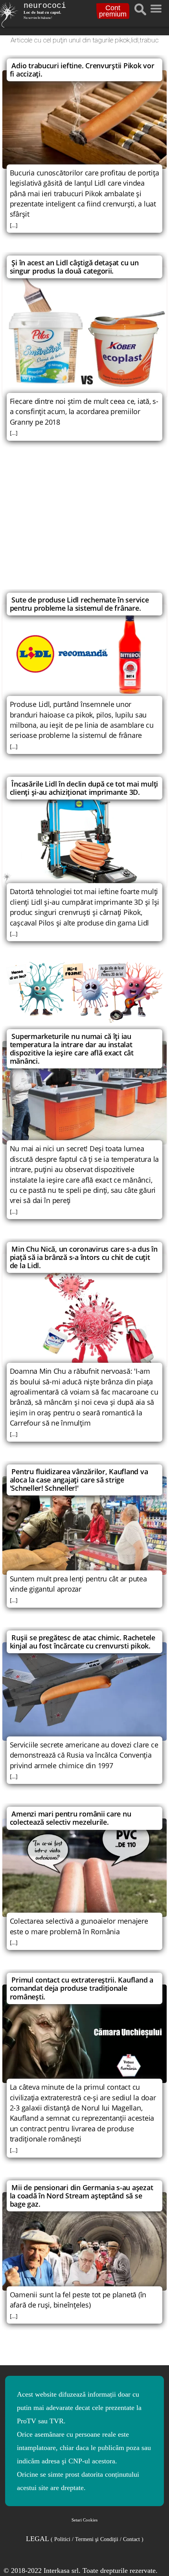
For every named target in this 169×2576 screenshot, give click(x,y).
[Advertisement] (84, 524)
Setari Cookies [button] (84, 2520)
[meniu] (156, 7)
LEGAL (85, 2539)
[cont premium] (84, 992)
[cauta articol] (140, 9)
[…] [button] (14, 225)
